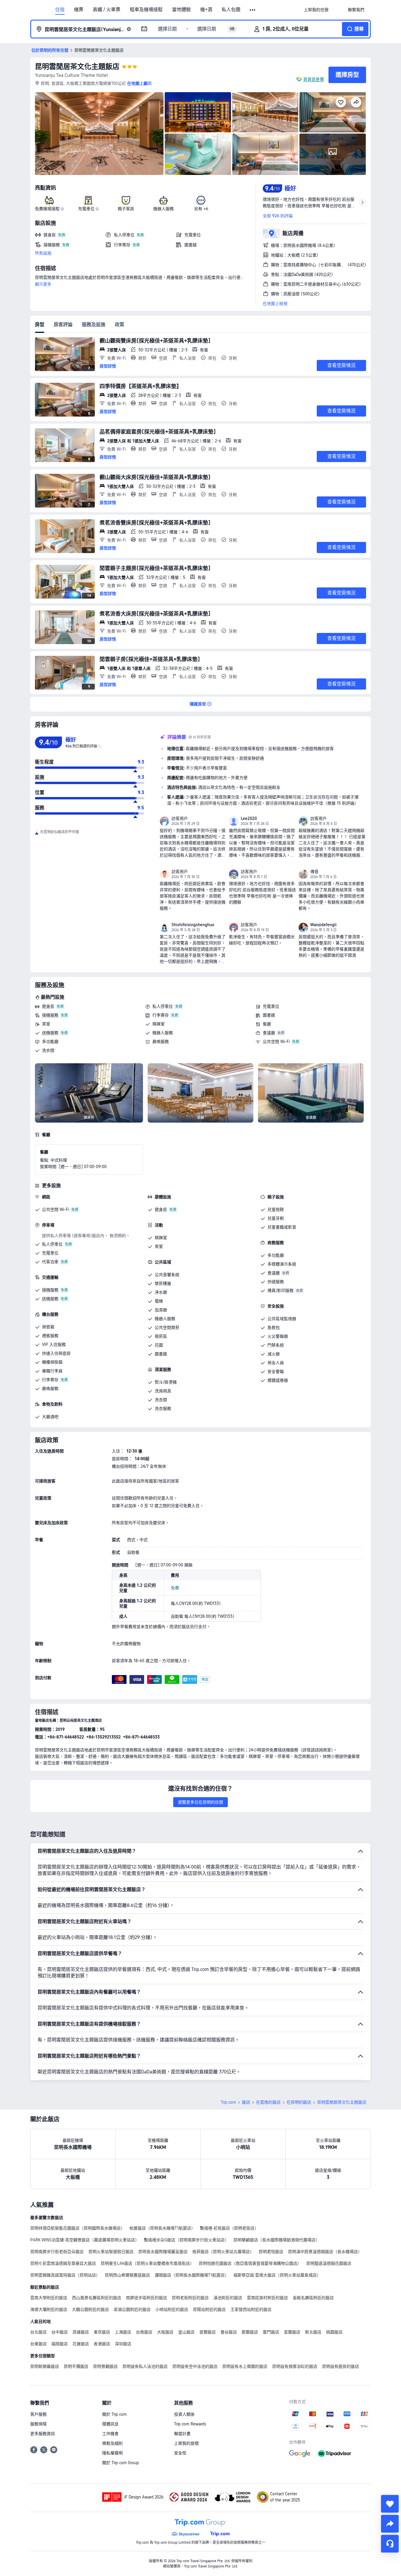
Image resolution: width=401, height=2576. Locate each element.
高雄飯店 (81, 2332)
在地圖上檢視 (275, 304)
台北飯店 (38, 2332)
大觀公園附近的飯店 (90, 2309)
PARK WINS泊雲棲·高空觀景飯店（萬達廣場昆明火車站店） (85, 2240)
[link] (316, 10)
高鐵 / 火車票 (107, 10)
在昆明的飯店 (299, 2102)
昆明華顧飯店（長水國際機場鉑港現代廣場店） (277, 2240)
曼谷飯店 (229, 2332)
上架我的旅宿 (186, 2443)
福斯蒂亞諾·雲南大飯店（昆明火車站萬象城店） (277, 2275)
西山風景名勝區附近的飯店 (97, 2298)
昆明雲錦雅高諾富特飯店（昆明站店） (65, 2275)
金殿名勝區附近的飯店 (313, 2298)
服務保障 (38, 2424)
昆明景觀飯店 (105, 2366)
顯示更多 (43, 284)
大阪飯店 (165, 2332)
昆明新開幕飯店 (45, 2366)
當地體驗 (181, 10)
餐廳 (267, 1024)
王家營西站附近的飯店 (251, 2309)
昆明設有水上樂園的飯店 (245, 2366)
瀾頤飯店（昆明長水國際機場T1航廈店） (192, 2275)
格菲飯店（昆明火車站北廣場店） (223, 2252)
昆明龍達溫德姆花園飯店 (329, 2263)
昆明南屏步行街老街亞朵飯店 (57, 2252)
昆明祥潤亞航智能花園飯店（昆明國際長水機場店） (77, 2228)
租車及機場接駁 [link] (146, 10)
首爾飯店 (208, 2332)
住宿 (60, 10)
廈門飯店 (271, 2332)
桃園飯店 (334, 2332)
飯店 (246, 2102)
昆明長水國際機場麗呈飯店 (163, 2252)
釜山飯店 (186, 2332)
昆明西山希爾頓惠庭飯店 (127, 2275)
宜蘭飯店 (292, 2332)
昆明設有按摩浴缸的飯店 (295, 2366)
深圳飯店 (123, 2344)
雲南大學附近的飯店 (49, 2298)
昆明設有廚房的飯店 (341, 2366)
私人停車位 (163, 1006)
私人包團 (231, 10)
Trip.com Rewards (190, 2424)
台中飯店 (60, 2332)
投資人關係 (184, 2414)
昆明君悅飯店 (271, 2252)
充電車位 (271, 1006)
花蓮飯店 (81, 2344)
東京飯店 (102, 2332)
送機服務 (50, 1033)
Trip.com (228, 2102)
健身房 (48, 1006)
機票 (79, 10)
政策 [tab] (119, 325)
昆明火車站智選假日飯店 (111, 2252)
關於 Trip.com (114, 2414)
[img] (99, 134)
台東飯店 (38, 2344)
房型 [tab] (40, 325)
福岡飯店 (60, 2344)
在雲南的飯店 (268, 2102)
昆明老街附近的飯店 (190, 2298)
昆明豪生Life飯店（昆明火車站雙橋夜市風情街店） (147, 2263)
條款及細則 (112, 2443)
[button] (253, 10)
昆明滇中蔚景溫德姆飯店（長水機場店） (325, 2252)
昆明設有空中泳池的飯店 (195, 2366)
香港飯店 (102, 2344)
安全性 (180, 2453)
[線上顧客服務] (390, 2544)
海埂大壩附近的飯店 (49, 2309)
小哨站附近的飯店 (172, 2309)
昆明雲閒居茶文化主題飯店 (77, 66)
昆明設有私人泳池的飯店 (145, 2366)
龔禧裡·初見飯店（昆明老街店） (229, 2228)
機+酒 (206, 10)
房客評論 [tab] (63, 325)
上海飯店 (123, 2332)
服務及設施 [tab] (94, 325)
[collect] (390, 2504)
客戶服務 (38, 2414)
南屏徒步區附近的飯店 (146, 2298)
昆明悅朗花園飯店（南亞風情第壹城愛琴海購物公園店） (250, 2263)
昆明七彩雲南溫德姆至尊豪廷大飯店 (63, 2263)
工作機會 (110, 2434)
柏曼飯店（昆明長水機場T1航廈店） (162, 2228)
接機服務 (50, 1015)
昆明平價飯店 (76, 2366)
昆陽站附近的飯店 (209, 2309)
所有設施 (43, 253)
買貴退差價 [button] (314, 79)
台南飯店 (144, 2332)
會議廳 (269, 1033)
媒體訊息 (110, 2424)
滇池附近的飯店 (228, 2298)
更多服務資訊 (43, 2434)
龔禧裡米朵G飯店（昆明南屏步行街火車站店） (186, 2240)
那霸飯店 (250, 2332)
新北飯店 (313, 2332)
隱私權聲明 (112, 2453)
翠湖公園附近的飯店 (132, 2309)
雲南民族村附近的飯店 (267, 2298)
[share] (390, 2524)
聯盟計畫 (182, 2434)
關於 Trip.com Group (121, 2463)
